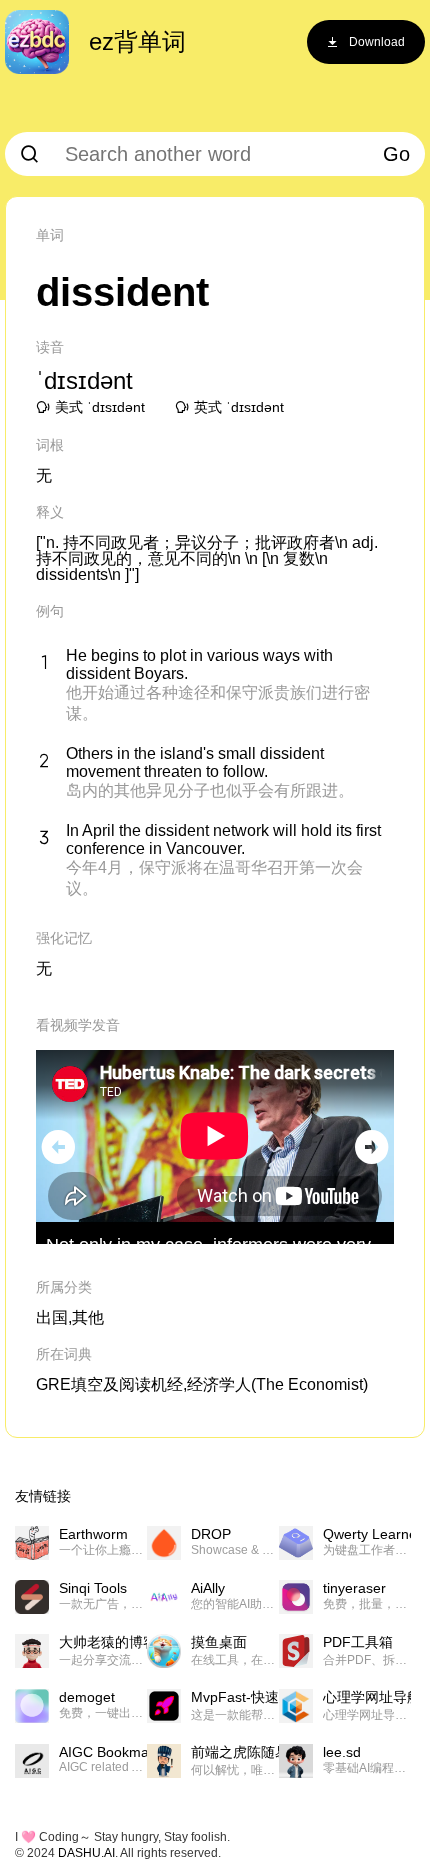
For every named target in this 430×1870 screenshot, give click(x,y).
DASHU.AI (86, 1853)
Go (396, 154)
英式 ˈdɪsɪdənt (239, 407)
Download (377, 42)
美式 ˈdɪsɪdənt (100, 407)
